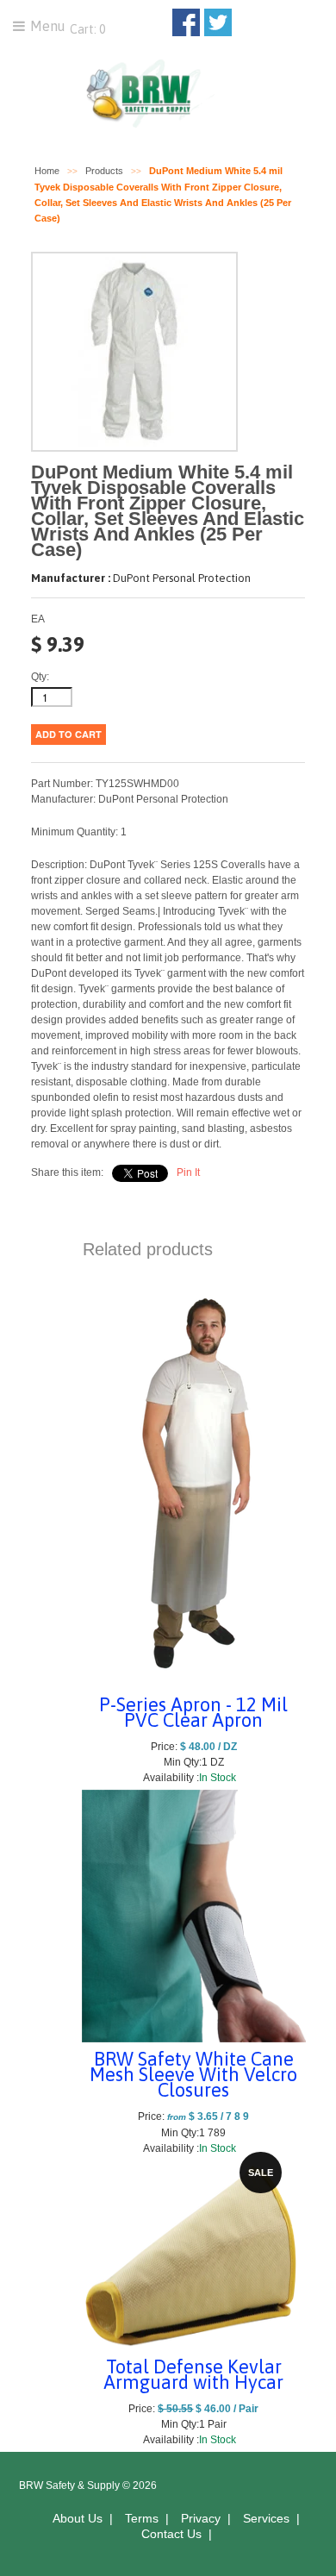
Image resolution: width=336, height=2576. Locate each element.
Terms (142, 2518)
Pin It (188, 1172)
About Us (78, 2518)
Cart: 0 (86, 29)
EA (38, 619)
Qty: (40, 677)
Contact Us (171, 2534)
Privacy (201, 2518)
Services (266, 2518)
